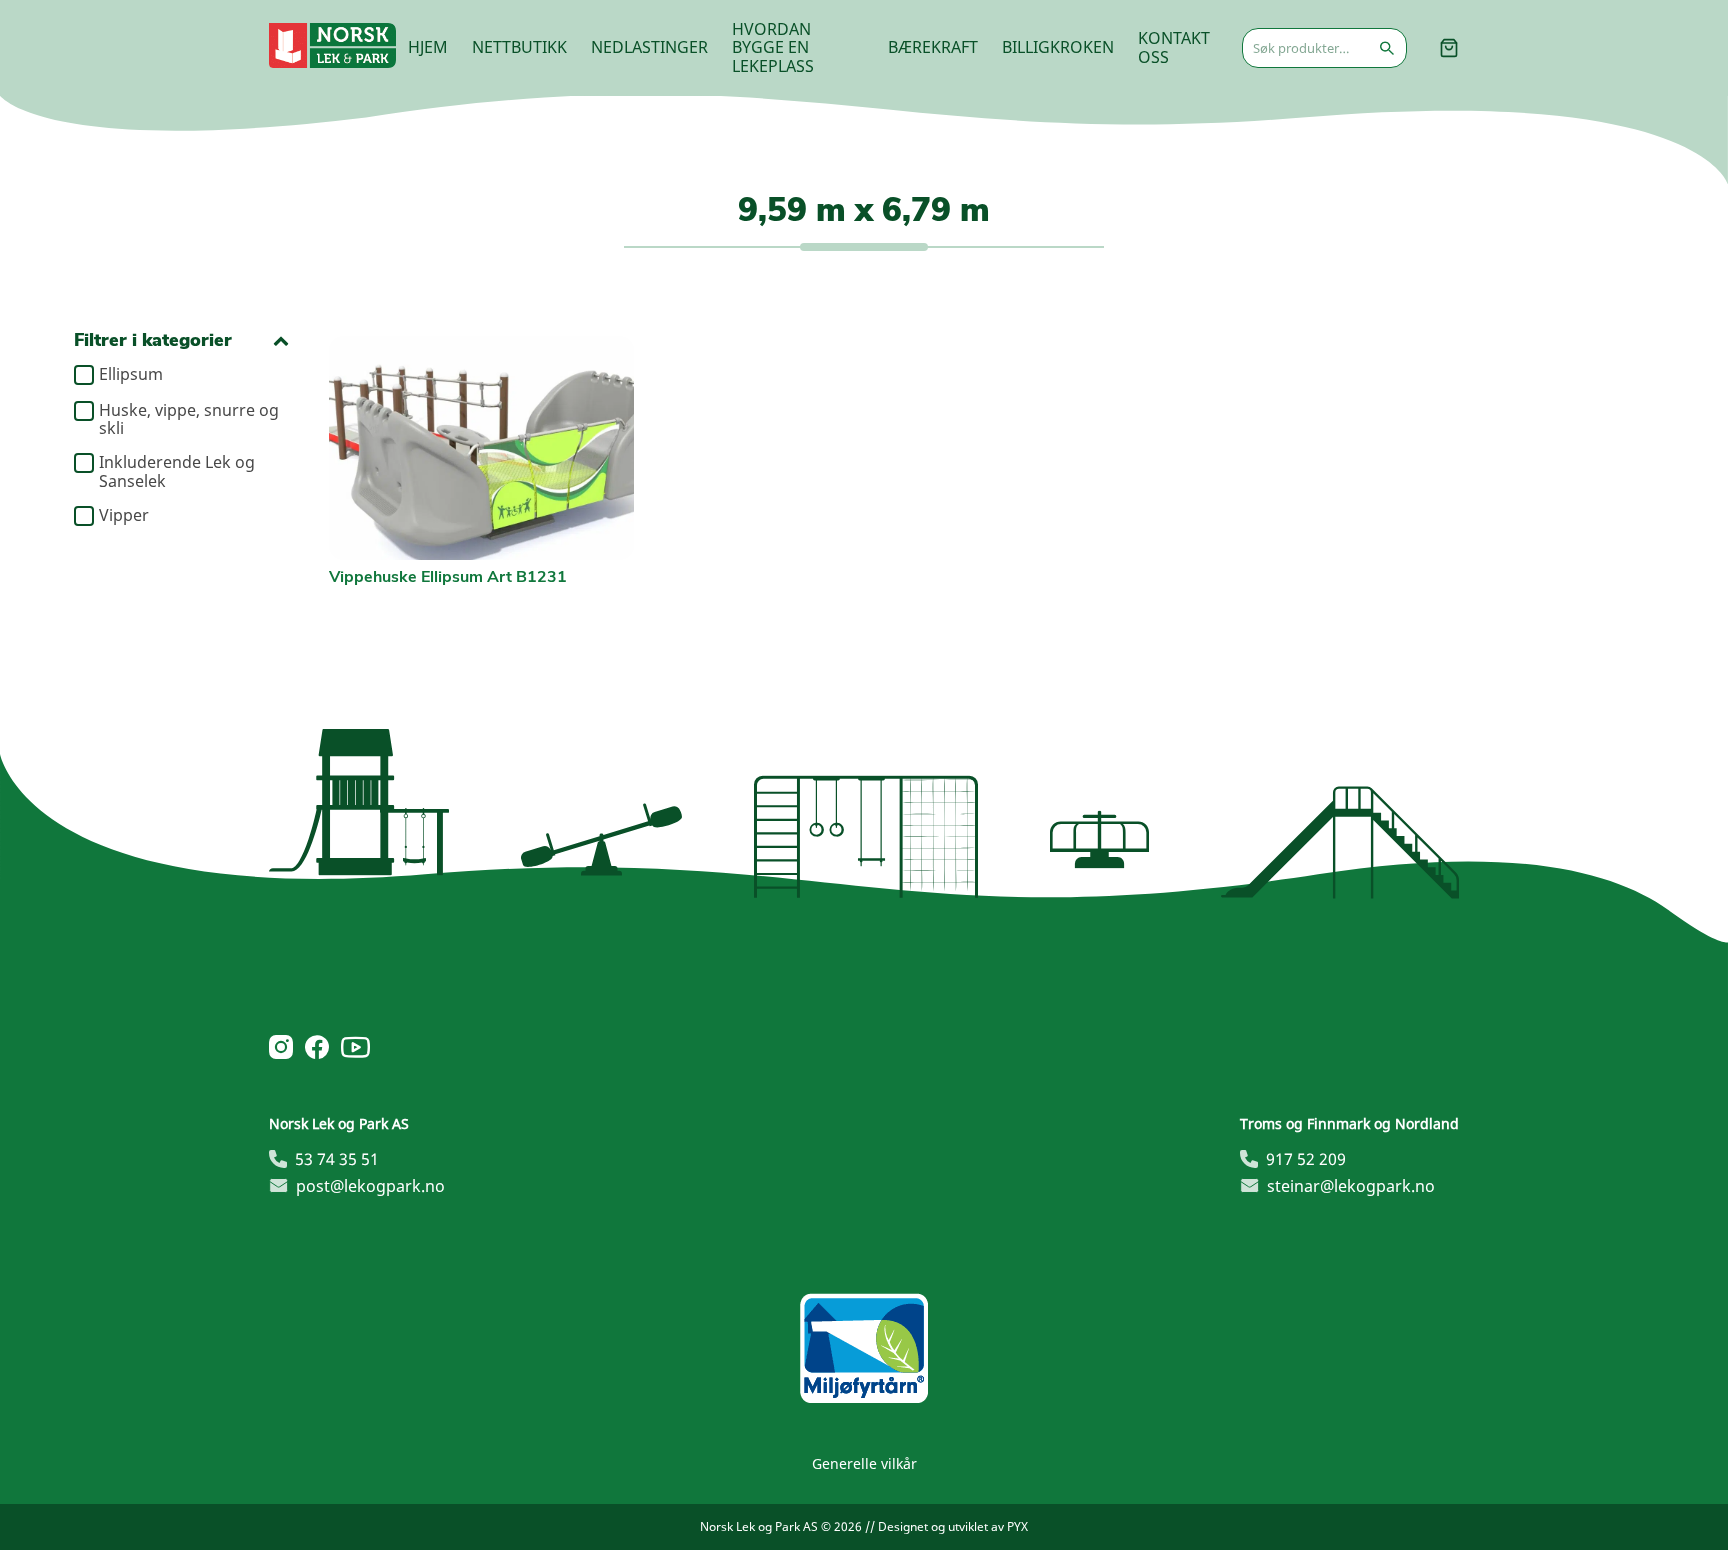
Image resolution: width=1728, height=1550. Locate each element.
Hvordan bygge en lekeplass (773, 47)
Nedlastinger (649, 47)
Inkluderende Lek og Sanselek (177, 471)
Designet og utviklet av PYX (953, 1526)
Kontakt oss (1174, 47)
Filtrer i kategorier (153, 340)
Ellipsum (131, 375)
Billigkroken (1058, 47)
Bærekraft (933, 47)
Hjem (428, 47)
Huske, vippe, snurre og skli (189, 419)
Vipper (124, 516)
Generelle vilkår (864, 1463)
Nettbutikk (519, 47)
